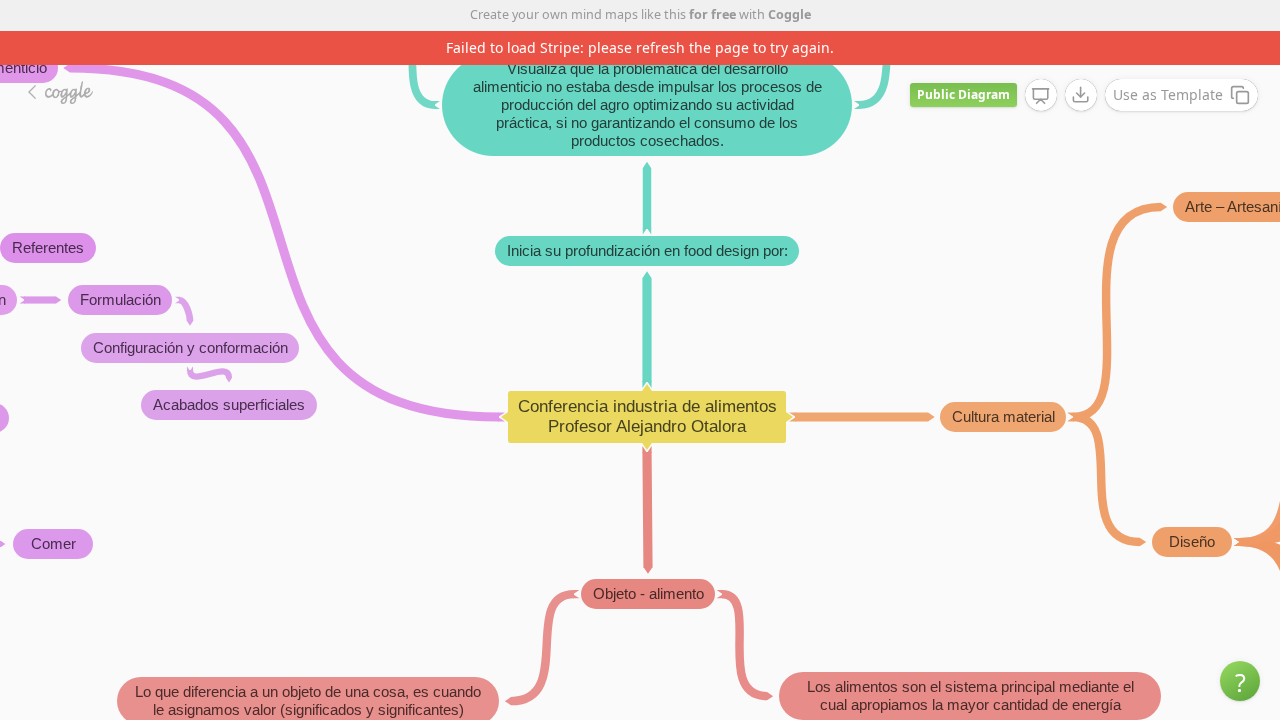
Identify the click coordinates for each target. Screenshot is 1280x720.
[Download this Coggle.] (1081, 95)
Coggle (789, 14)
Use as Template (1168, 94)
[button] (1240, 681)
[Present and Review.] (1041, 96)
